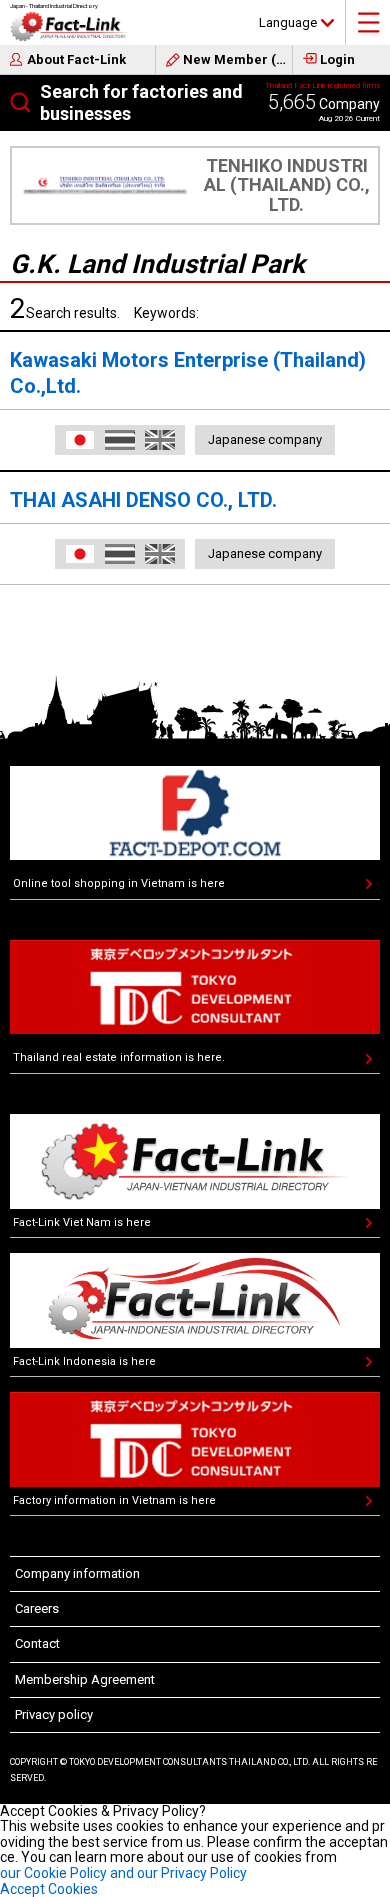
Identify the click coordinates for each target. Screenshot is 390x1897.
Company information (77, 1573)
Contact (37, 1643)
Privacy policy (54, 1714)
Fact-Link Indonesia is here (84, 1361)
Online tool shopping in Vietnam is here (119, 883)
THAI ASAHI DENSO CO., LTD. (143, 500)
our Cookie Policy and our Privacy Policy (123, 1873)
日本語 (80, 440)
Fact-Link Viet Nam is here (82, 1222)
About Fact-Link (76, 59)
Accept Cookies (49, 1889)
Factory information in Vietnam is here (114, 1500)
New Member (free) (238, 59)
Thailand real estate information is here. (119, 1057)
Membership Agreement (85, 1679)
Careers (37, 1608)
